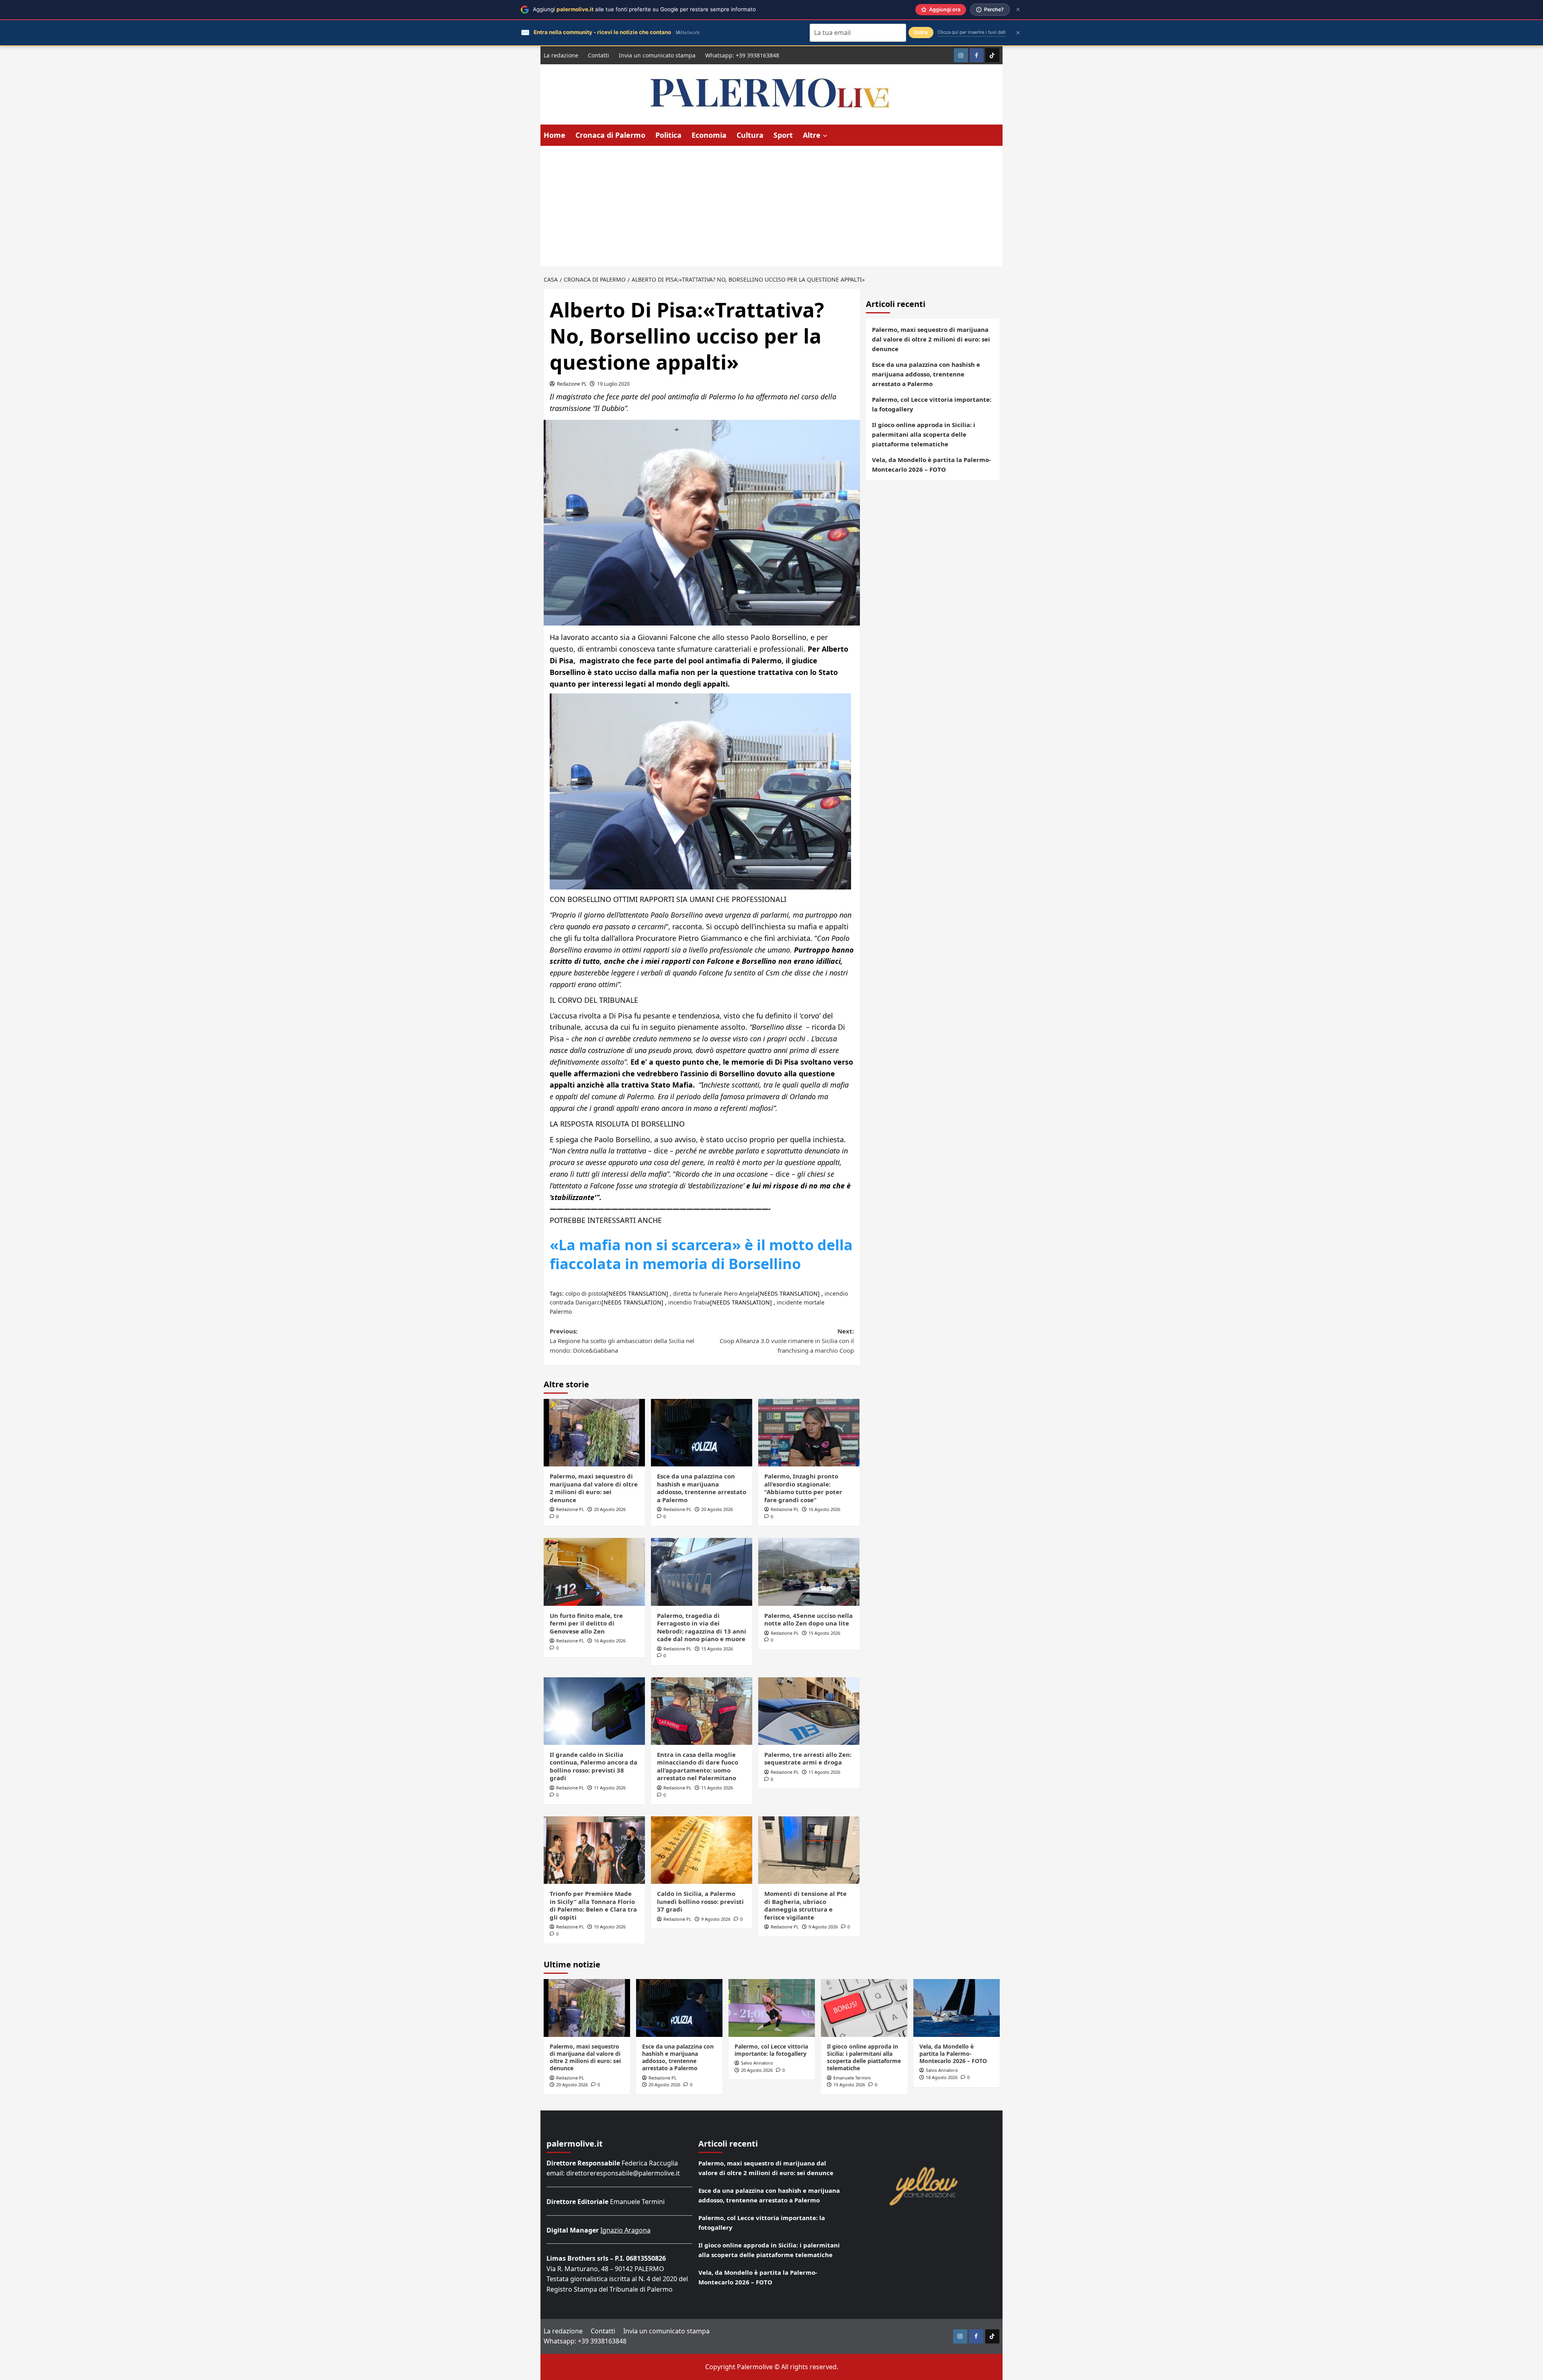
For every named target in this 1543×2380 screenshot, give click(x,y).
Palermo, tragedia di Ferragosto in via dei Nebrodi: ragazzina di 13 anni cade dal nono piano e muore (702, 1627)
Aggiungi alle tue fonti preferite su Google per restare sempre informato (644, 9)
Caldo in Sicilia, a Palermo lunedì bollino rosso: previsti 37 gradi (700, 1901)
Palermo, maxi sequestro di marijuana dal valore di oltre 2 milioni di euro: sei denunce (594, 1488)
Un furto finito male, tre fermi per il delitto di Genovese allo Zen (586, 1623)
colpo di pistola (586, 1293)
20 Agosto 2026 (610, 1509)
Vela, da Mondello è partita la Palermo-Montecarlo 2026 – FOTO (931, 464)
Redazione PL (572, 384)
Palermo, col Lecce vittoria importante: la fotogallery (932, 404)
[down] (825, 136)
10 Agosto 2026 (610, 1927)
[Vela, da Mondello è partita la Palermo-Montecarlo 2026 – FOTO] (957, 2008)
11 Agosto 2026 (610, 1788)
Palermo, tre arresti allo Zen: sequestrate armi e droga (808, 1758)
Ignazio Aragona (625, 2230)
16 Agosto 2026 (824, 1509)
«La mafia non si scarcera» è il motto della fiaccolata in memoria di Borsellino (701, 1254)
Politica (668, 135)
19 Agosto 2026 (849, 2085)
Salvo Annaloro (757, 2063)
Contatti (599, 55)
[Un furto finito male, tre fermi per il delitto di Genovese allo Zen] (594, 1572)
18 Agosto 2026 (942, 2077)
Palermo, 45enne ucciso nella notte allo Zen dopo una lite (808, 1619)
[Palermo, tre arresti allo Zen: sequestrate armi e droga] (809, 1711)
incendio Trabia (689, 1302)
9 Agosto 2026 (716, 1919)
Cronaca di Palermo (610, 135)
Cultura (750, 135)
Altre (812, 135)
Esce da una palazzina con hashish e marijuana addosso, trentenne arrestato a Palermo (702, 1488)
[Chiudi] (1018, 9)
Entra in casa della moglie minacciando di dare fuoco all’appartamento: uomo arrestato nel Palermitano (698, 1766)
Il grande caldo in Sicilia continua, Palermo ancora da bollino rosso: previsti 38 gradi (593, 1766)
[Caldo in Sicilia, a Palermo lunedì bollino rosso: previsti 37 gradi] (702, 1850)
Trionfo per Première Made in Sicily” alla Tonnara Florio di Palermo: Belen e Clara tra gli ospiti (593, 1905)
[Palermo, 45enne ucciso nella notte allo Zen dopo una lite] (809, 1572)
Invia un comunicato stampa (657, 55)
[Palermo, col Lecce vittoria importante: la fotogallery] (772, 2008)
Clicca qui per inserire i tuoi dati (972, 32)
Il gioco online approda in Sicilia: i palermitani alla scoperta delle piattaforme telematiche (924, 434)
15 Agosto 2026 (717, 1649)
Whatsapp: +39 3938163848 (742, 55)
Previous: (622, 1341)
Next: (787, 1341)
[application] (702, 1204)
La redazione (561, 55)
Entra (921, 32)
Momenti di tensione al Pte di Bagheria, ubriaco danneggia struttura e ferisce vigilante (805, 1905)
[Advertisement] (771, 206)
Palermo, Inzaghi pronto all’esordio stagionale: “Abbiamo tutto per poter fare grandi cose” (803, 1488)
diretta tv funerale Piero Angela (715, 1293)
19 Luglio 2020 (613, 384)
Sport (783, 135)
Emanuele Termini (852, 2078)
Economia (709, 135)
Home (555, 135)
